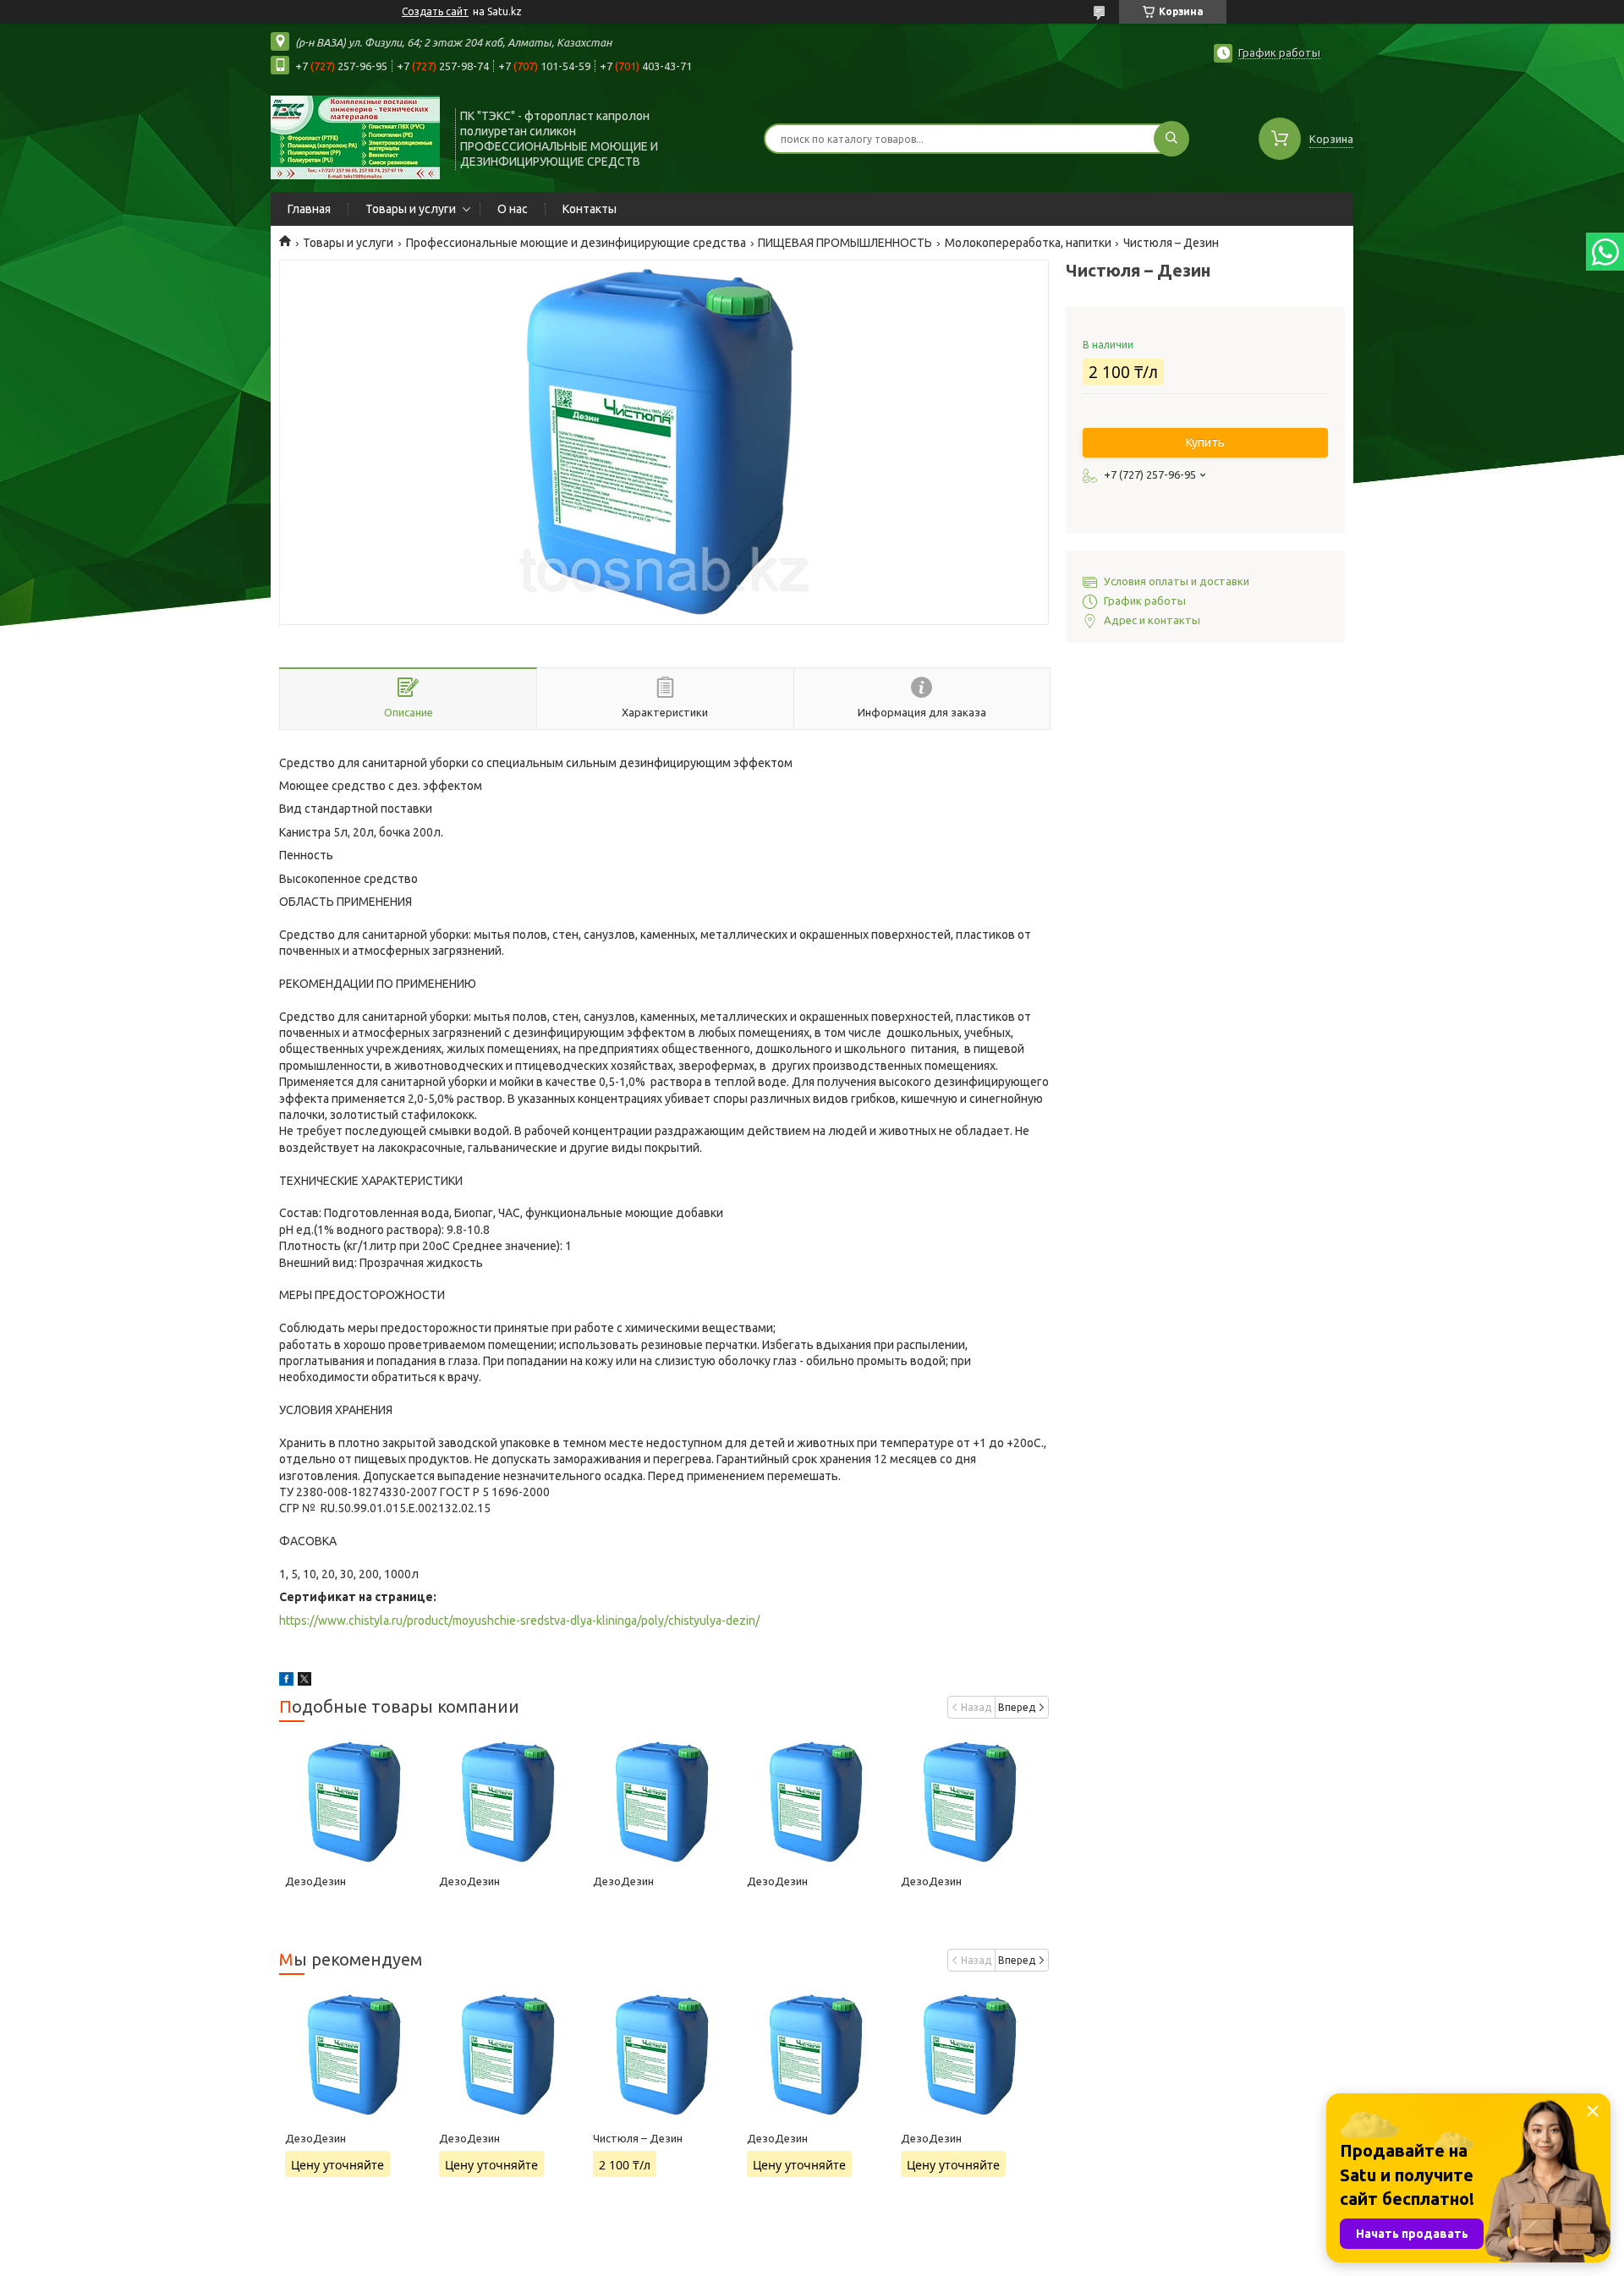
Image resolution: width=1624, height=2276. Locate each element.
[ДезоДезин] (356, 1802)
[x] (304, 1681)
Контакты (590, 209)
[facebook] (286, 1681)
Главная (309, 209)
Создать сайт (435, 11)
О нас (513, 209)
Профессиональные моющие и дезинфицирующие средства (576, 243)
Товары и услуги (411, 209)
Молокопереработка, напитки (1028, 243)
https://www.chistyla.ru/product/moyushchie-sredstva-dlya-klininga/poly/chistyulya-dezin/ (519, 1621)
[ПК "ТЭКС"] (355, 137)
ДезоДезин (315, 1881)
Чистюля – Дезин (638, 2138)
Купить (1205, 442)
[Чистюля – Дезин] (664, 2054)
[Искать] (1171, 139)
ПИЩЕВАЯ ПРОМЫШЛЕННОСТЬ (845, 243)
